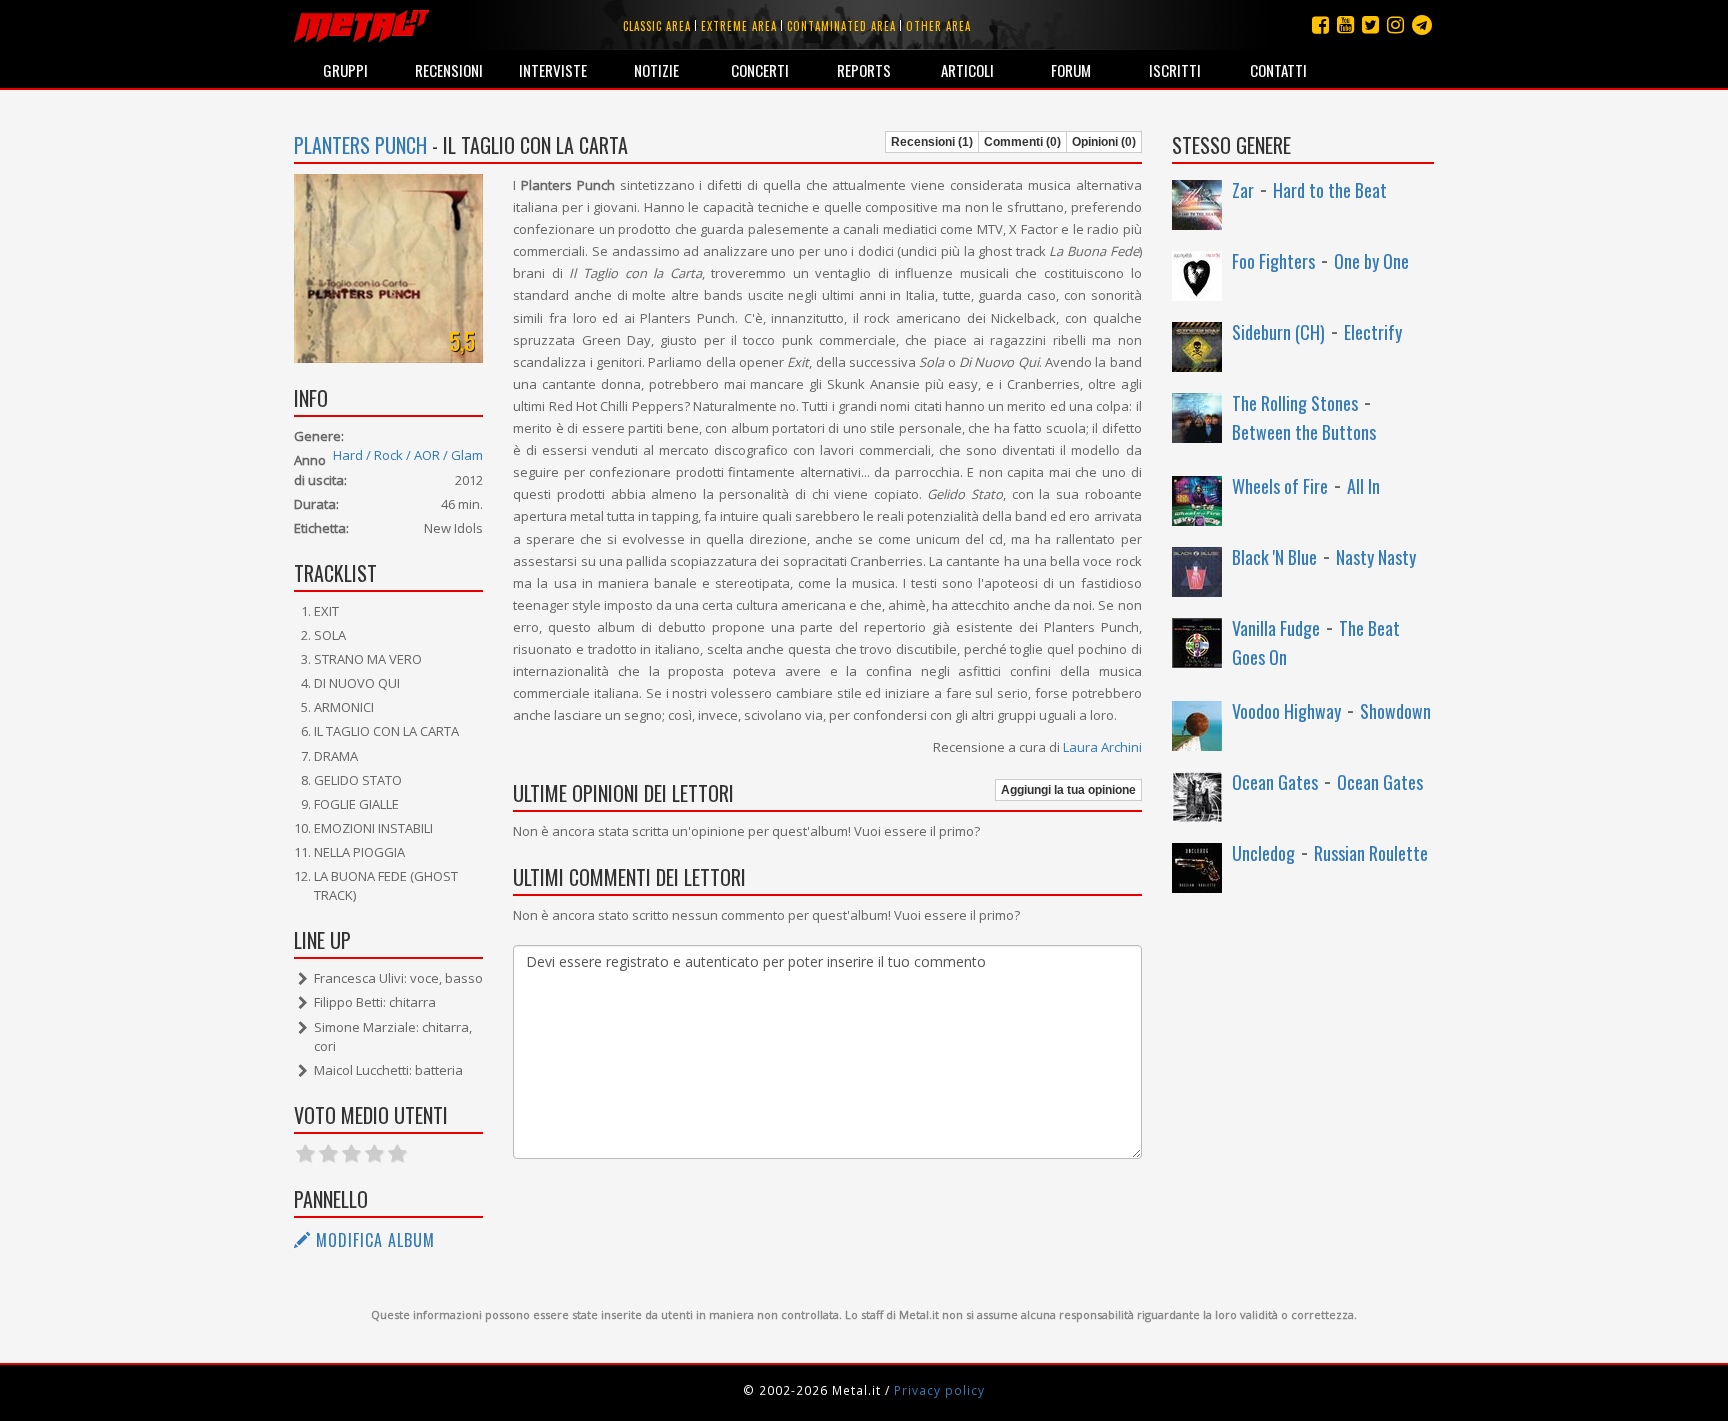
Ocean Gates (1275, 782)
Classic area (657, 26)
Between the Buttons (1304, 432)
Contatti (1278, 70)
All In (1363, 486)
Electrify (1373, 332)
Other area (938, 26)
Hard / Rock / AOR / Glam (408, 455)
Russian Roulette (1371, 853)
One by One (1371, 261)
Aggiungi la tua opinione (1068, 790)
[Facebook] (1320, 24)
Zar (1243, 190)
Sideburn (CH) (1278, 332)
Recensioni (449, 70)
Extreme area (739, 26)
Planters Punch (360, 145)
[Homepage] (361, 25)
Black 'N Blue (1274, 557)
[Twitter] (1370, 24)
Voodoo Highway (1286, 711)
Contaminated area (841, 26)
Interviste (553, 70)
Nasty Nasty (1376, 557)
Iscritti (1175, 70)
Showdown (1395, 711)
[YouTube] (1345, 24)
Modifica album (373, 1240)
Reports (864, 70)
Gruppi (345, 70)
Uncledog (1263, 853)
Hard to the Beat (1330, 190)
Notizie (656, 70)
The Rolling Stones (1295, 403)
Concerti (760, 70)
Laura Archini (1102, 747)
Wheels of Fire (1280, 486)
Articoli (967, 70)
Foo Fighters (1273, 261)
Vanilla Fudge (1276, 628)
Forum (1071, 70)
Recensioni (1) (932, 142)
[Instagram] (1422, 24)
